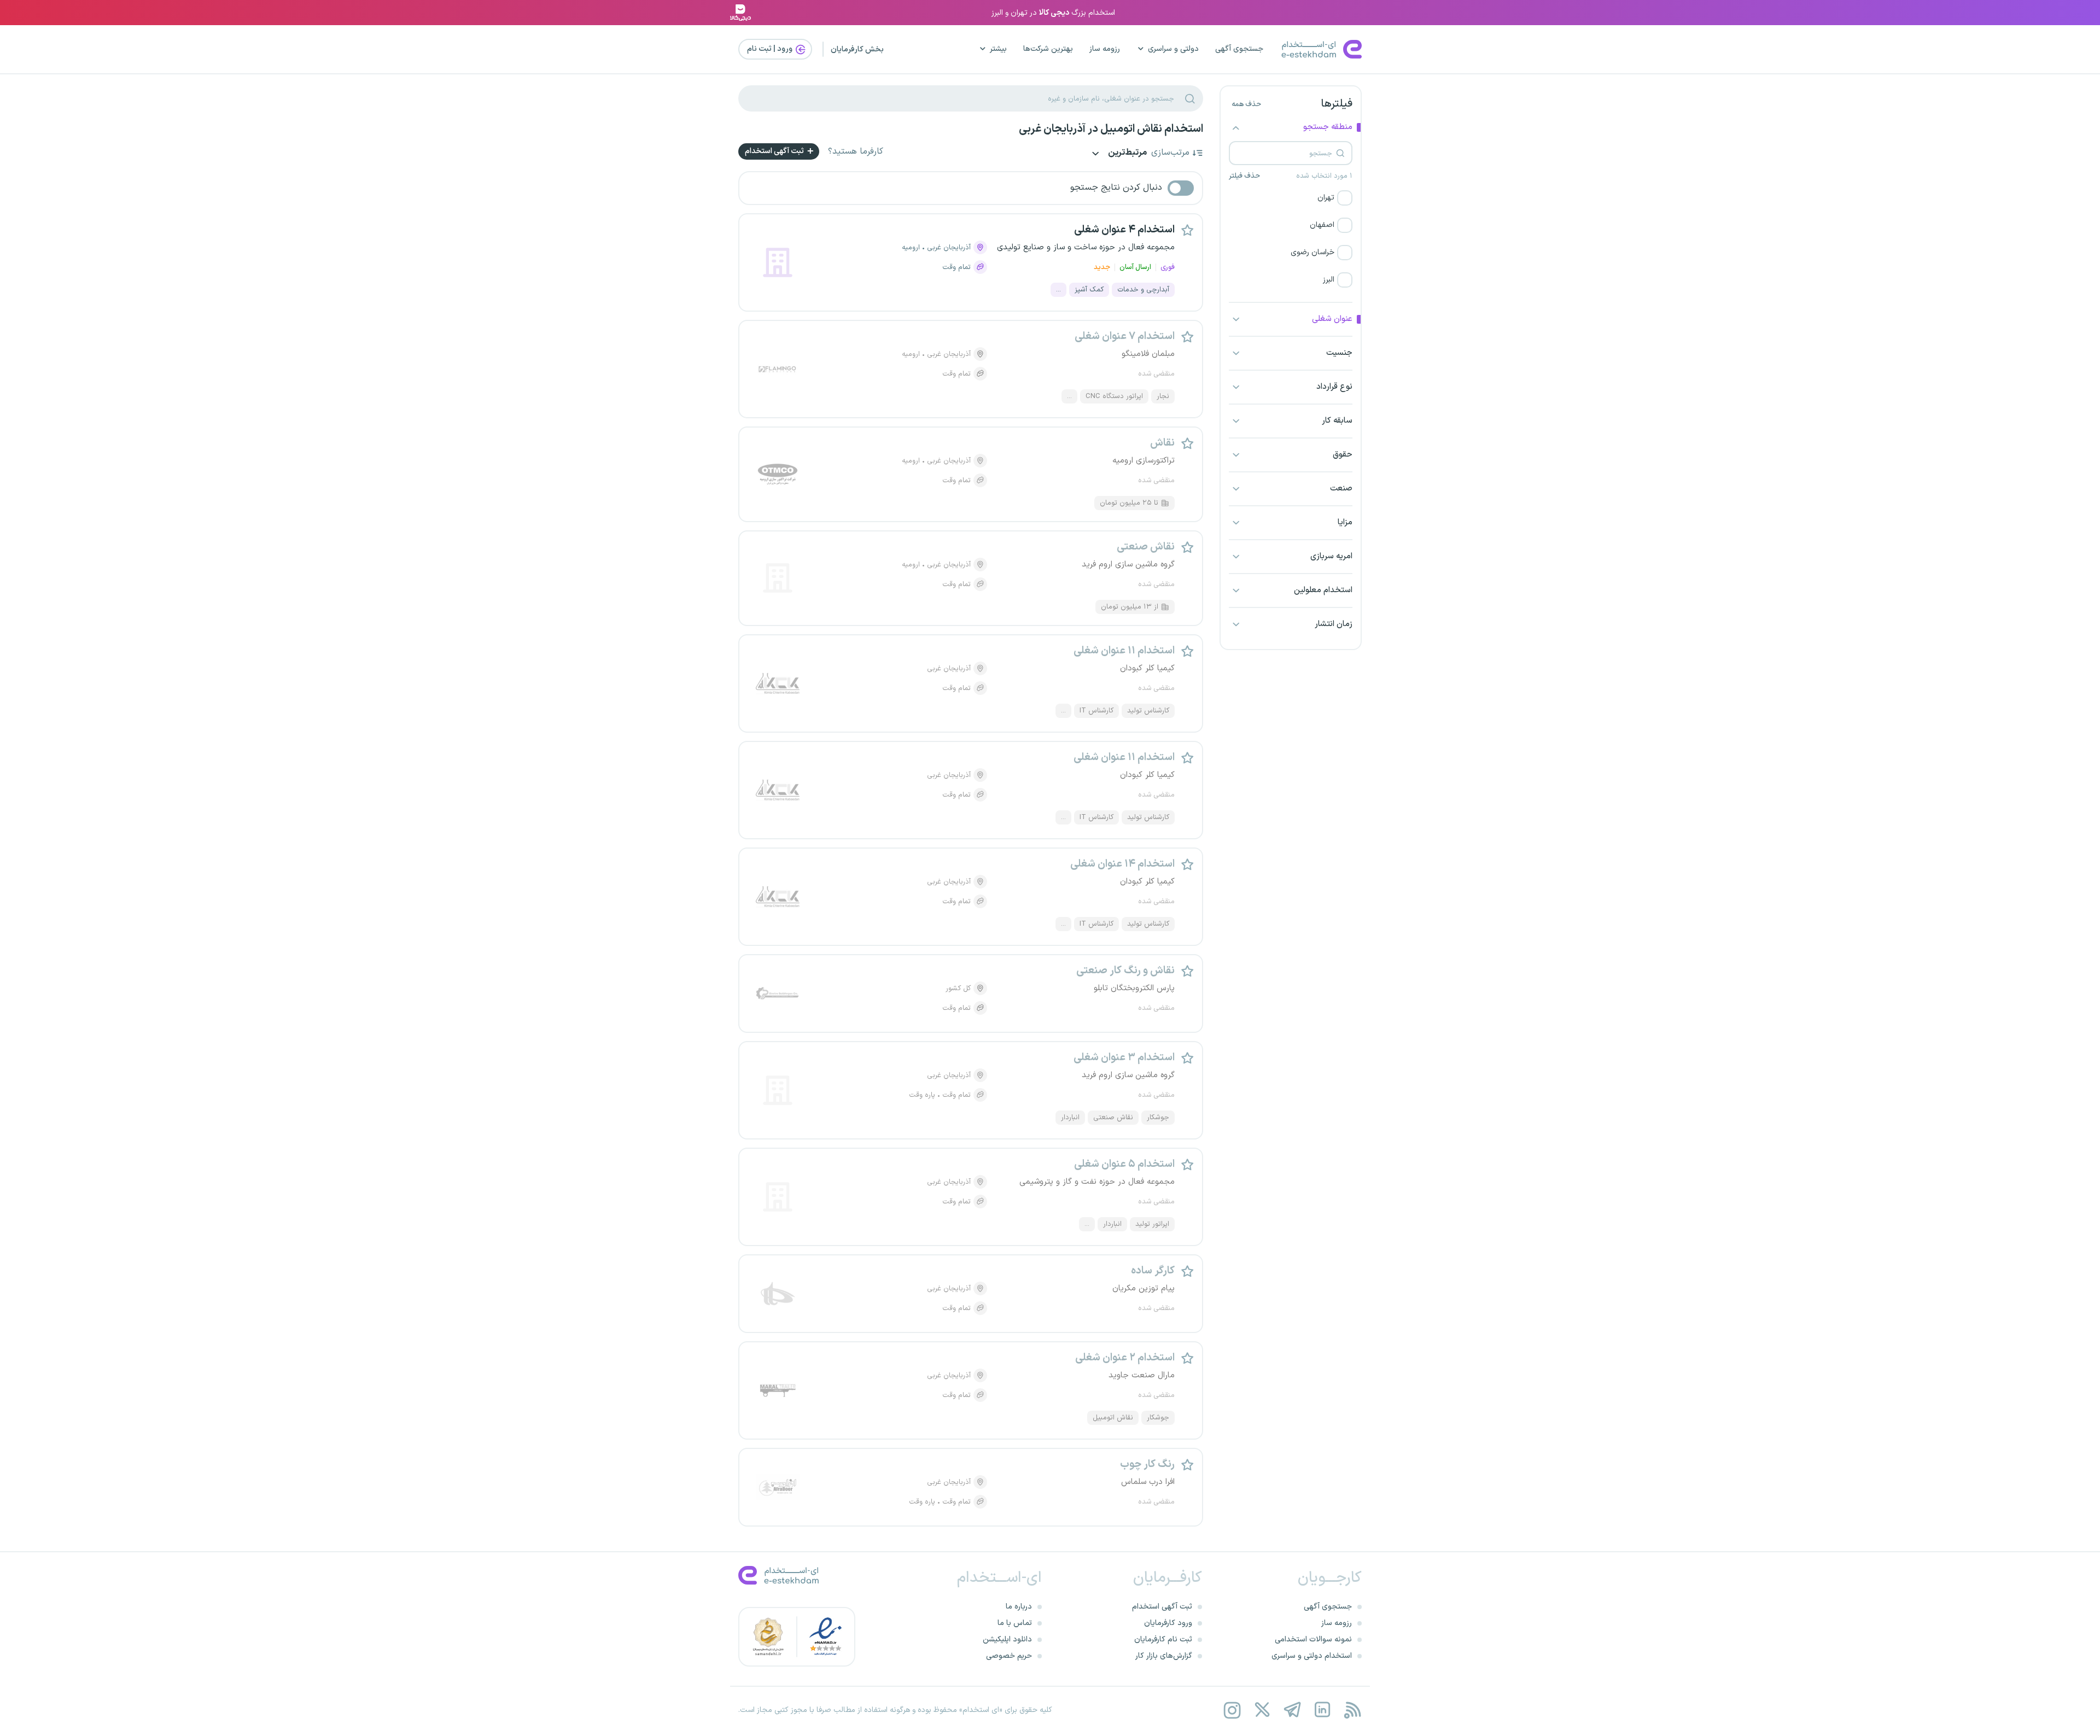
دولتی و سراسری (1173, 49)
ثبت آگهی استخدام (775, 151)
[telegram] (1292, 1710)
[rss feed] (1352, 1710)
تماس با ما (1015, 1623)
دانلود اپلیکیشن (1007, 1639)
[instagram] (1232, 1710)
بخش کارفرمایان (857, 49)
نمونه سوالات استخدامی (1313, 1639)
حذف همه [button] (1246, 104)
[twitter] (1262, 1710)
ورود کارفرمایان (1168, 1623)
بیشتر (998, 49)
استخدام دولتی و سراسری (1312, 1656)
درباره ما (1019, 1607)
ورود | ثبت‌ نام (771, 49)
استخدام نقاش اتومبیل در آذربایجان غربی (1111, 129)
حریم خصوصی (1009, 1656)
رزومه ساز (1105, 49)
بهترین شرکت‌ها (1048, 49)
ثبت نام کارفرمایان (1163, 1639)
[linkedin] (1322, 1710)
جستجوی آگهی (1239, 49)
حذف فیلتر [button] (1244, 176)
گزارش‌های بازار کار (1164, 1656)
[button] (1291, 198)
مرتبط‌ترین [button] (1127, 153)
